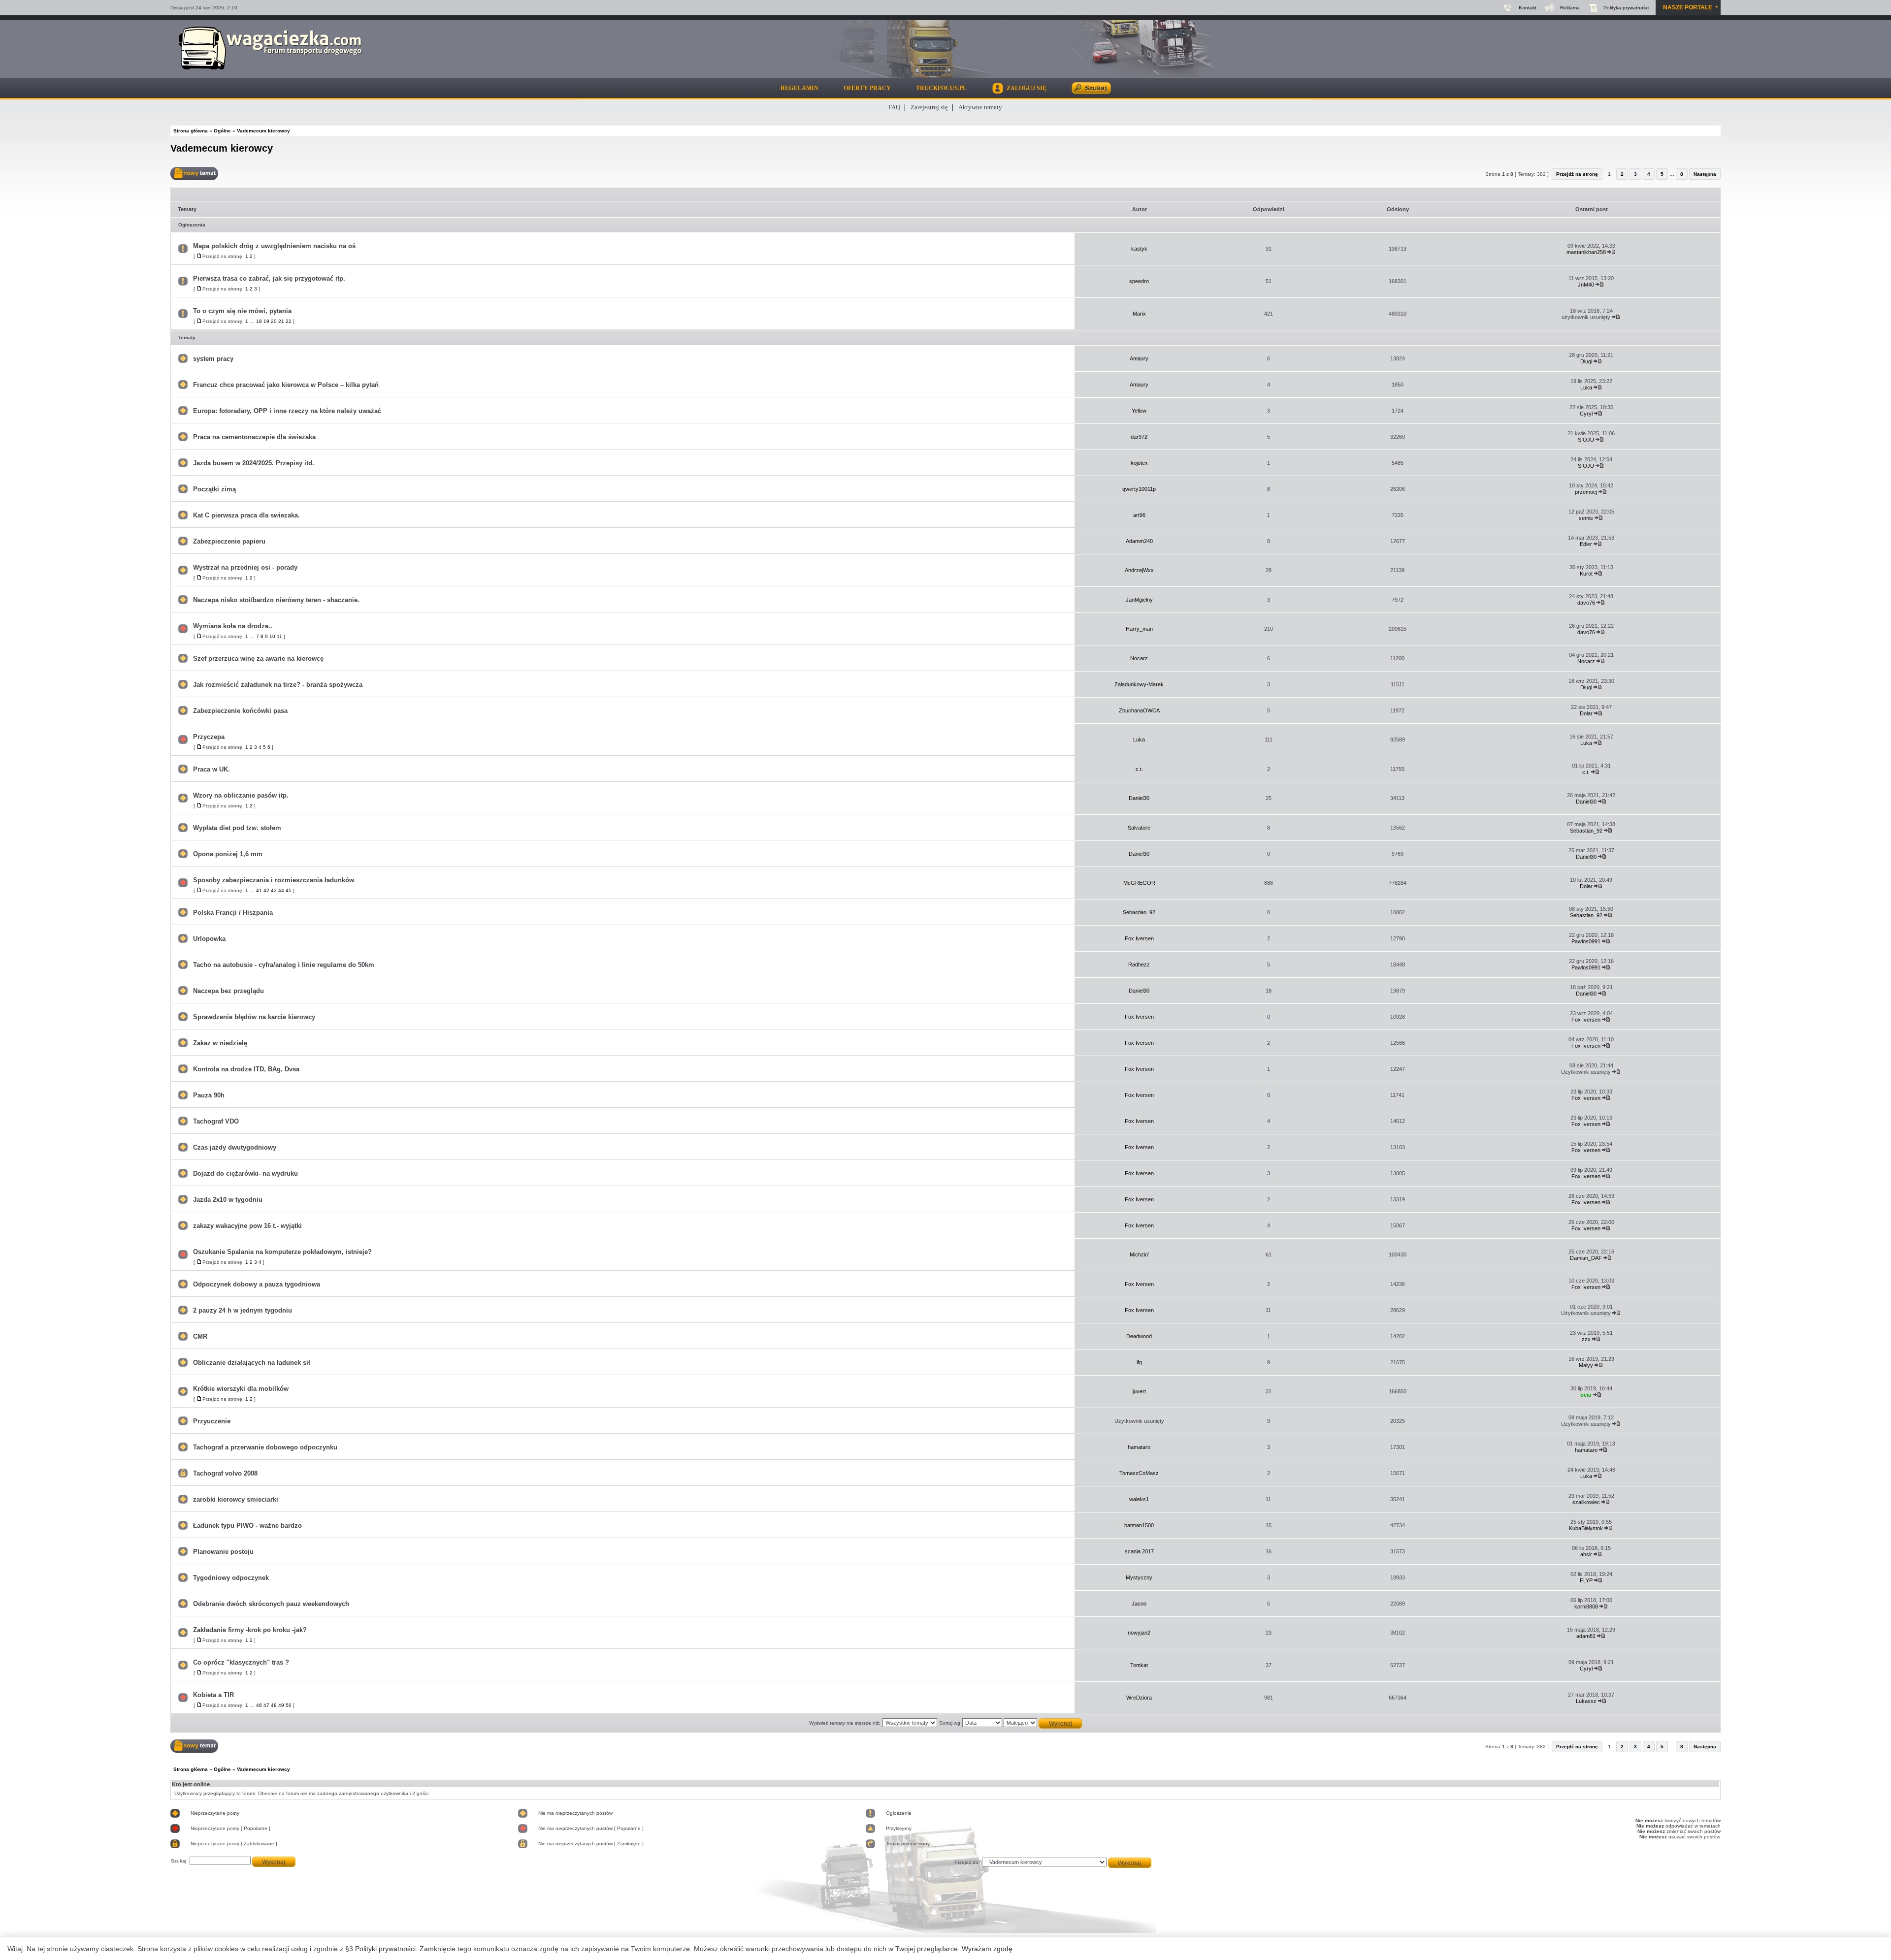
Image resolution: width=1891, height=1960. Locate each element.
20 (274, 321)
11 (279, 636)
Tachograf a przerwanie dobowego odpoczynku (265, 1447)
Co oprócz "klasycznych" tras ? (241, 1662)
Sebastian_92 (1586, 831)
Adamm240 (1139, 541)
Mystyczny (1139, 1577)
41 (259, 890)
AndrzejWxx (1139, 570)
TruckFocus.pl (941, 88)
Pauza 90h (209, 1095)
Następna (1705, 174)
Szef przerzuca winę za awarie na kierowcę (258, 659)
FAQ (894, 107)
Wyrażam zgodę (987, 1949)
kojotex (1139, 463)
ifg (1139, 1362)
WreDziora (1139, 1698)
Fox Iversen (1139, 938)
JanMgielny (1139, 600)
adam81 (1586, 1636)
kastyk (1139, 249)
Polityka (1626, 8)
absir (1586, 1554)
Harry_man (1139, 629)
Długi (1586, 361)
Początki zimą (214, 489)
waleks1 (1139, 1499)
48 (274, 1705)
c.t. (1139, 769)
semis (1586, 518)
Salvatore (1139, 828)
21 (281, 321)
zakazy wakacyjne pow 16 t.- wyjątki (247, 1226)
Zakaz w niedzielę (220, 1043)
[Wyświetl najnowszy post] (1612, 252)
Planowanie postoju (223, 1552)
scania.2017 (1139, 1551)
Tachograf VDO (216, 1121)
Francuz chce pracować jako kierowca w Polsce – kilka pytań (286, 385)
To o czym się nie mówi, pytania (242, 311)
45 (289, 890)
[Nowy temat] (194, 174)
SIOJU (1586, 440)
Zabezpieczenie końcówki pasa (240, 711)
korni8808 (1586, 1607)
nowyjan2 (1139, 1633)
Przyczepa (209, 737)
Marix (1139, 314)
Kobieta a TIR (213, 1695)
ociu (1586, 1395)
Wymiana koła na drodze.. (233, 626)
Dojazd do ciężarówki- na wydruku (245, 1173)
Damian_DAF (1586, 1258)
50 (289, 1705)
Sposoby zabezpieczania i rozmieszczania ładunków (274, 880)
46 (259, 1705)
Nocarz (1139, 658)
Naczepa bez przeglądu (228, 991)
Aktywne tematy (980, 107)
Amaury (1139, 358)
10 (272, 636)
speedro (1139, 281)
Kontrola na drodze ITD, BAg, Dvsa (246, 1069)
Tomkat (1139, 1665)
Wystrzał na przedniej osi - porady (245, 567)
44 (281, 890)
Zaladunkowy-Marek (1139, 684)
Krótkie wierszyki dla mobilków (241, 1389)
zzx (1586, 1339)
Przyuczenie (212, 1421)
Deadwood (1139, 1336)
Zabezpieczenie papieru (229, 541)
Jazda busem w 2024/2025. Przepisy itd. (254, 463)
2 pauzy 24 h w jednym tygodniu (243, 1310)
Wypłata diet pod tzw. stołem (237, 828)
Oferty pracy (867, 88)
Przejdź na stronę (1577, 174)
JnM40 (1586, 285)
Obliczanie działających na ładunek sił (252, 1363)
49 (281, 1705)
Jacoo (1139, 1604)
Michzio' (1139, 1254)
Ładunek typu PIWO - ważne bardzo (247, 1526)
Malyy (1586, 1365)
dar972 (1139, 437)
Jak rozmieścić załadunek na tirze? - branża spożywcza (278, 685)
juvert (1139, 1391)
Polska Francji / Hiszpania (233, 913)
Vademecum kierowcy (222, 148)
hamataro (1139, 1447)
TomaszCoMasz (1139, 1473)
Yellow (1139, 411)
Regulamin (799, 88)
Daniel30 (1139, 798)
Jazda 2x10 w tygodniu (228, 1200)
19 (266, 321)
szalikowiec (1586, 1502)
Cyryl (1586, 414)
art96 (1139, 515)
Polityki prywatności (385, 1949)
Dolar (1586, 713)
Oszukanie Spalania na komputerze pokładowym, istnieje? (282, 1252)
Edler (1586, 544)
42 (266, 890)
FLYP (1586, 1580)
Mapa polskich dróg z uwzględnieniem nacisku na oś (274, 246)
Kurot (1586, 574)
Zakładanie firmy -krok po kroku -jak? (250, 1630)
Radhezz (1139, 964)
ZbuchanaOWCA (1139, 710)
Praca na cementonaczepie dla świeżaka (254, 437)
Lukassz (1586, 1701)
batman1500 (1139, 1525)
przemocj (1586, 492)
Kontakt (1528, 8)
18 (259, 321)
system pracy (213, 359)
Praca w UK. (212, 769)
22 (289, 321)
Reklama (1570, 8)
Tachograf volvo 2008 (225, 1473)
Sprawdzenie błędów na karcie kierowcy (254, 1017)
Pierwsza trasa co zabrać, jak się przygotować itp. (269, 278)
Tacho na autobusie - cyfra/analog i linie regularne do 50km (284, 965)
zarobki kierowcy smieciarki (236, 1499)
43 (274, 890)
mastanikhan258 (1586, 252)
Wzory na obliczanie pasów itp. (241, 795)
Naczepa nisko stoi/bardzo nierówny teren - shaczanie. (276, 600)
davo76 (1586, 603)
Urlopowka (209, 939)
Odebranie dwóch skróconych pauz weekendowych (271, 1604)
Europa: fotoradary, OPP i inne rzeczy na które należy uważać (287, 411)
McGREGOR (1139, 883)
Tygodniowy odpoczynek (231, 1578)
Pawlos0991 (1586, 941)
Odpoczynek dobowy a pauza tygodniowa (257, 1284)
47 (266, 1705)
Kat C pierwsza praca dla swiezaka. (246, 515)
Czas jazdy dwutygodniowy (235, 1147)
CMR (200, 1336)
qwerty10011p (1139, 489)
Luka (1586, 387)
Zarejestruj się (929, 107)
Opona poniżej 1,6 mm (228, 854)
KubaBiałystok (1586, 1528)
